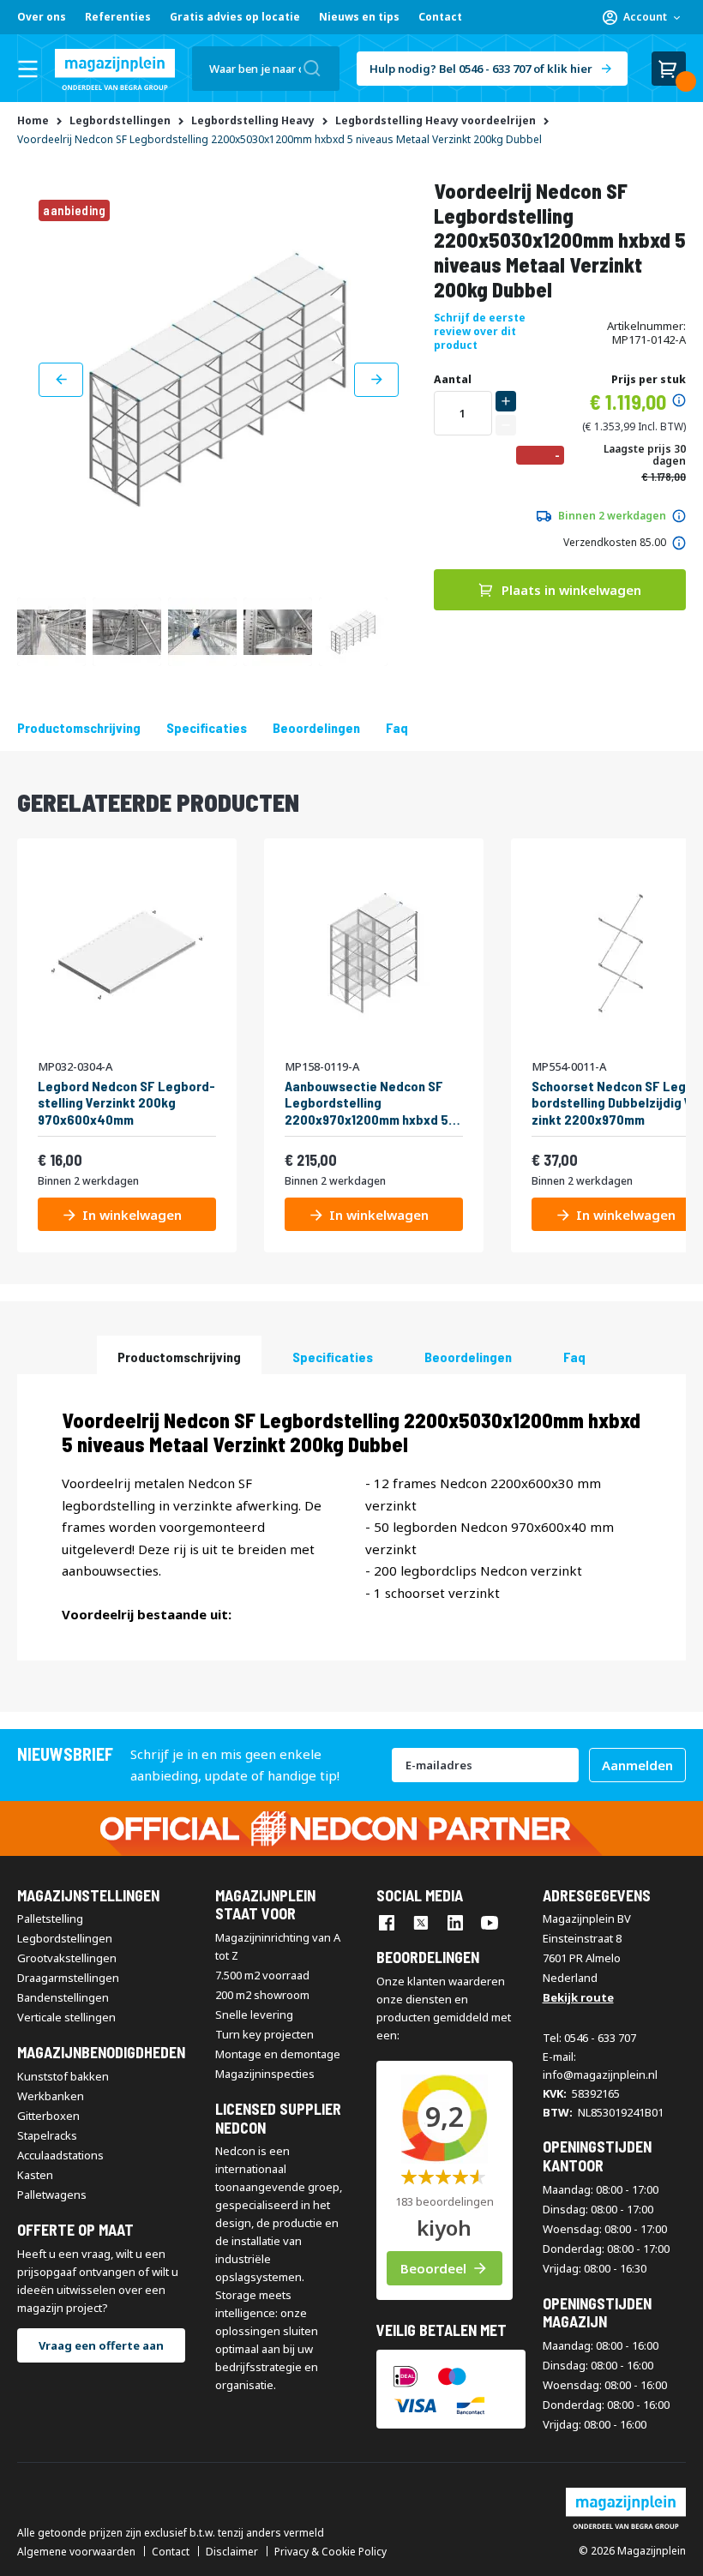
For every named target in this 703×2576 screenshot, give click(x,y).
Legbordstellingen (65, 1938)
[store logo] (115, 69)
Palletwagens (52, 2195)
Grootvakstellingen (67, 1958)
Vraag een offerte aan (101, 2345)
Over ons (42, 17)
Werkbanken (51, 2096)
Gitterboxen (48, 2116)
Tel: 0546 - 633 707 (589, 2038)
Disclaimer (232, 2552)
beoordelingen (316, 727)
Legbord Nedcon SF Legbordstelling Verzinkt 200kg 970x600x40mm (126, 1102)
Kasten (35, 2175)
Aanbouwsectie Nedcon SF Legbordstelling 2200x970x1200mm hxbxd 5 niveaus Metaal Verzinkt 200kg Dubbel (367, 1102)
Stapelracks (47, 2135)
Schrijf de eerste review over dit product (480, 331)
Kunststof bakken (63, 2076)
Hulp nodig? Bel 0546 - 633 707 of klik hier (481, 69)
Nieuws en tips (359, 17)
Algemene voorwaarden (76, 2552)
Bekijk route (578, 1997)
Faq (397, 727)
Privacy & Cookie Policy (330, 2552)
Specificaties (207, 727)
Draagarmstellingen (68, 1978)
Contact (440, 17)
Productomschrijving (79, 727)
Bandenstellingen (63, 1997)
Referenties (118, 17)
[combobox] (266, 69)
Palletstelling (50, 1918)
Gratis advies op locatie (235, 17)
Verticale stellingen (66, 2017)
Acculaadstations (60, 2155)
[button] (641, 17)
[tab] (179, 1355)
